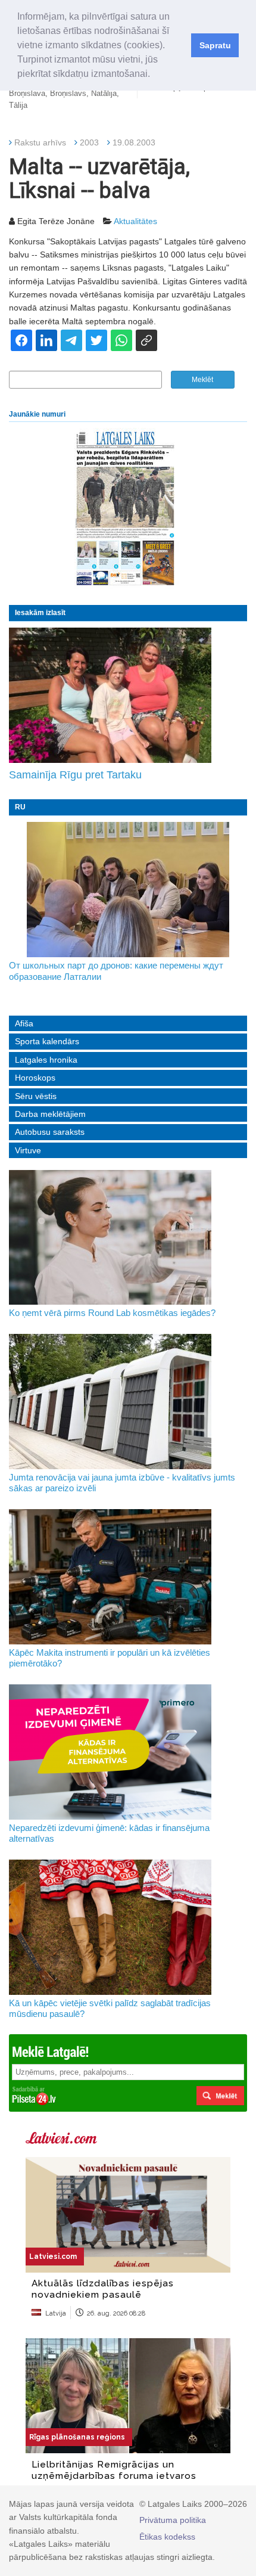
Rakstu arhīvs (40, 142)
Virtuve (28, 1150)
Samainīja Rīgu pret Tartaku (75, 775)
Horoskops (35, 1078)
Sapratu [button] (215, 45)
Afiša (24, 1023)
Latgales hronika (46, 1060)
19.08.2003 (134, 142)
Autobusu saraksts (50, 1132)
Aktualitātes (135, 221)
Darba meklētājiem (50, 1114)
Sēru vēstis (36, 1096)
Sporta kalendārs (47, 1041)
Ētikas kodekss (167, 2537)
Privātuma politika (173, 2520)
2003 (89, 142)
